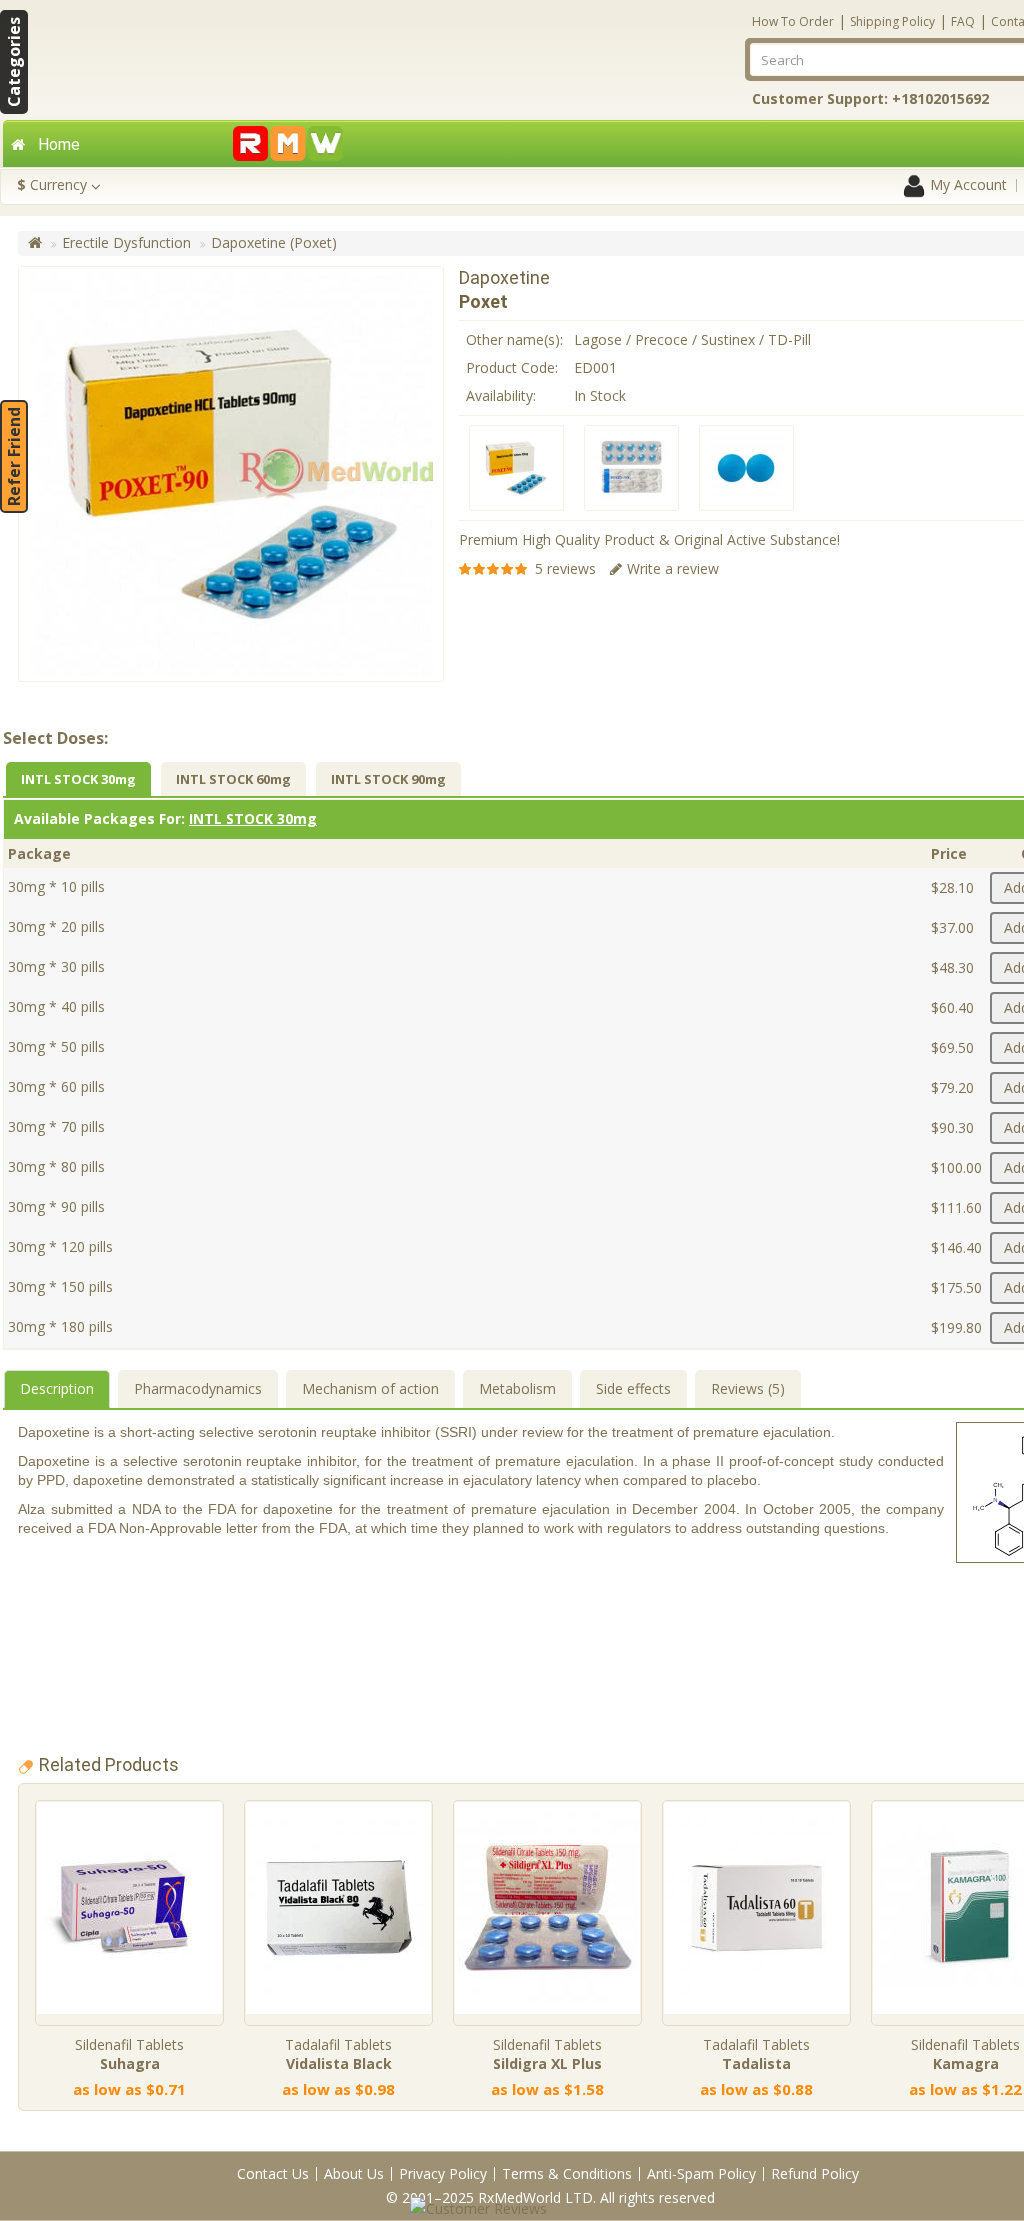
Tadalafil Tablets (338, 2054)
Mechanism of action (370, 1388)
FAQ (963, 21)
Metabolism (517, 1388)
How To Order (793, 21)
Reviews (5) (748, 1388)
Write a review (673, 568)
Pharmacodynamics (198, 1388)
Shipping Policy (892, 21)
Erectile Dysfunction (126, 242)
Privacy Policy (443, 2173)
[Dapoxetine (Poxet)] (516, 468)
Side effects (633, 1388)
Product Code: (512, 367)
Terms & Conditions (567, 2173)
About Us (354, 2173)
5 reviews (565, 568)
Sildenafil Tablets (129, 2054)
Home (59, 144)
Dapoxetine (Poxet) (274, 242)
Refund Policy (815, 2173)
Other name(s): (514, 339)
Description (57, 1388)
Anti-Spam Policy (701, 2173)
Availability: (501, 395)
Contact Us (273, 2173)
